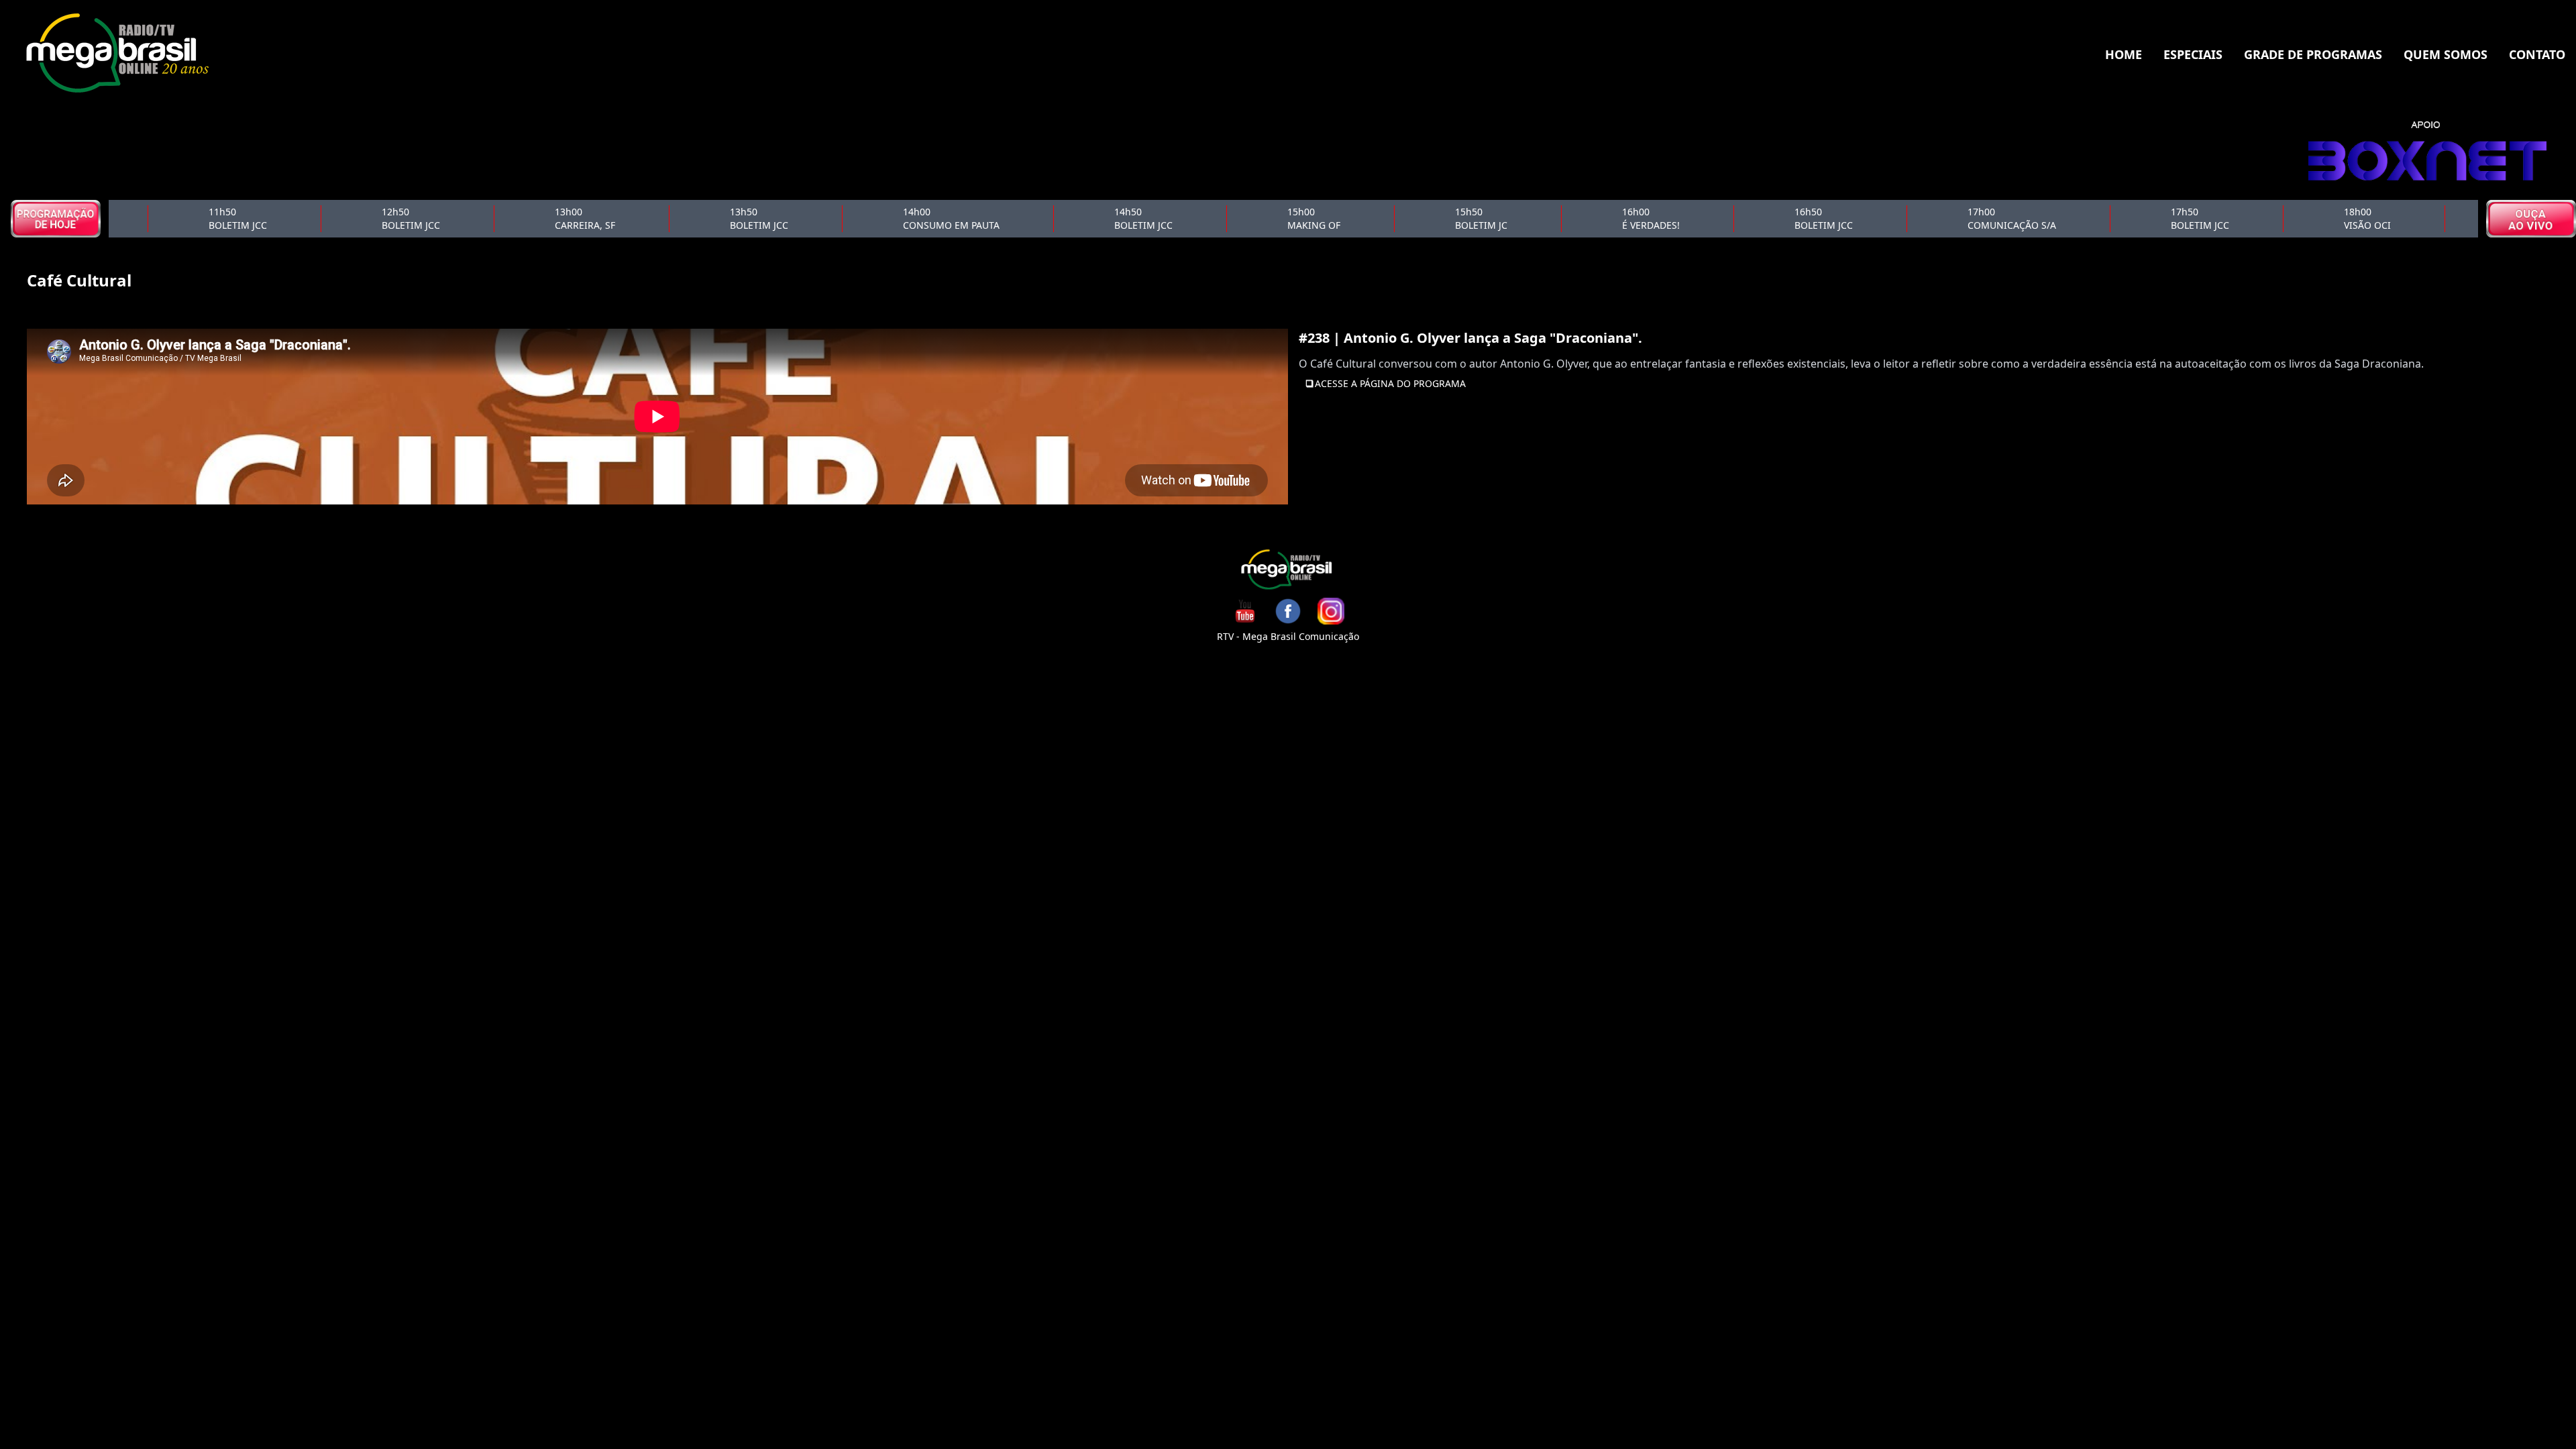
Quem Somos (2446, 54)
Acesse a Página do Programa (1390, 383)
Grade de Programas (2313, 54)
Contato (2537, 54)
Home (2124, 54)
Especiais (2193, 54)
